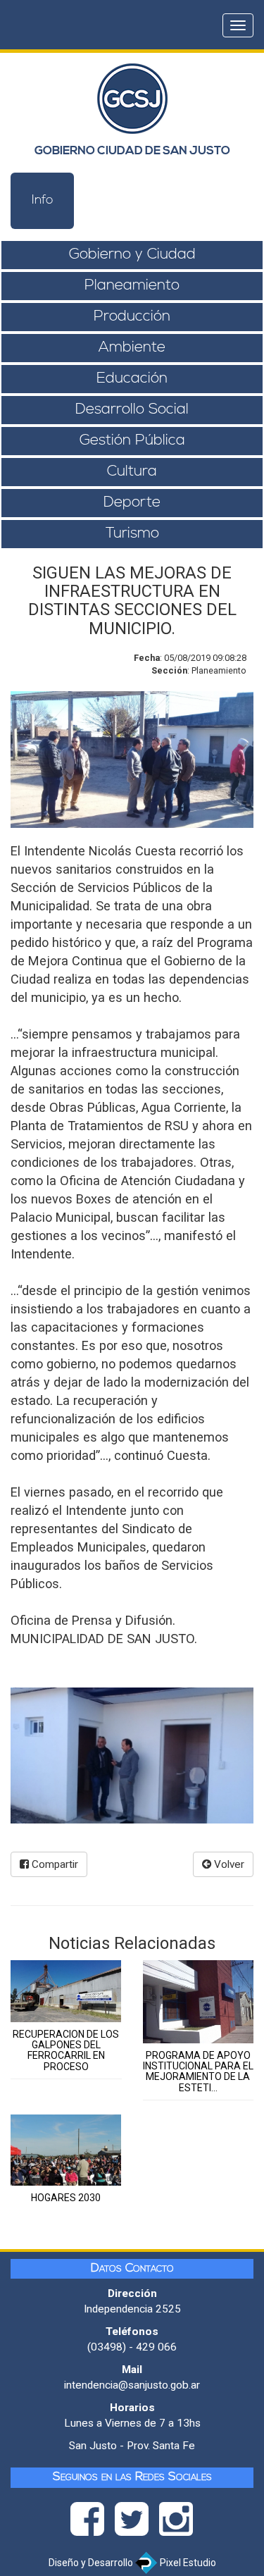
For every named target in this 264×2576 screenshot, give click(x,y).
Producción (132, 317)
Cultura (132, 472)
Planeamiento (132, 286)
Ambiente (132, 348)
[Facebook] (93, 2523)
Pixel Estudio (187, 2563)
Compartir (54, 1864)
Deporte (132, 503)
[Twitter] (137, 2523)
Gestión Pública (132, 441)
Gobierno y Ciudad (132, 255)
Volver (228, 1864)
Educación (132, 379)
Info (43, 201)
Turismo (132, 534)
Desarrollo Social (132, 410)
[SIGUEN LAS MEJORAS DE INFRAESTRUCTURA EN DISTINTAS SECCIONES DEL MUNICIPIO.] (132, 1756)
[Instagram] (176, 2523)
